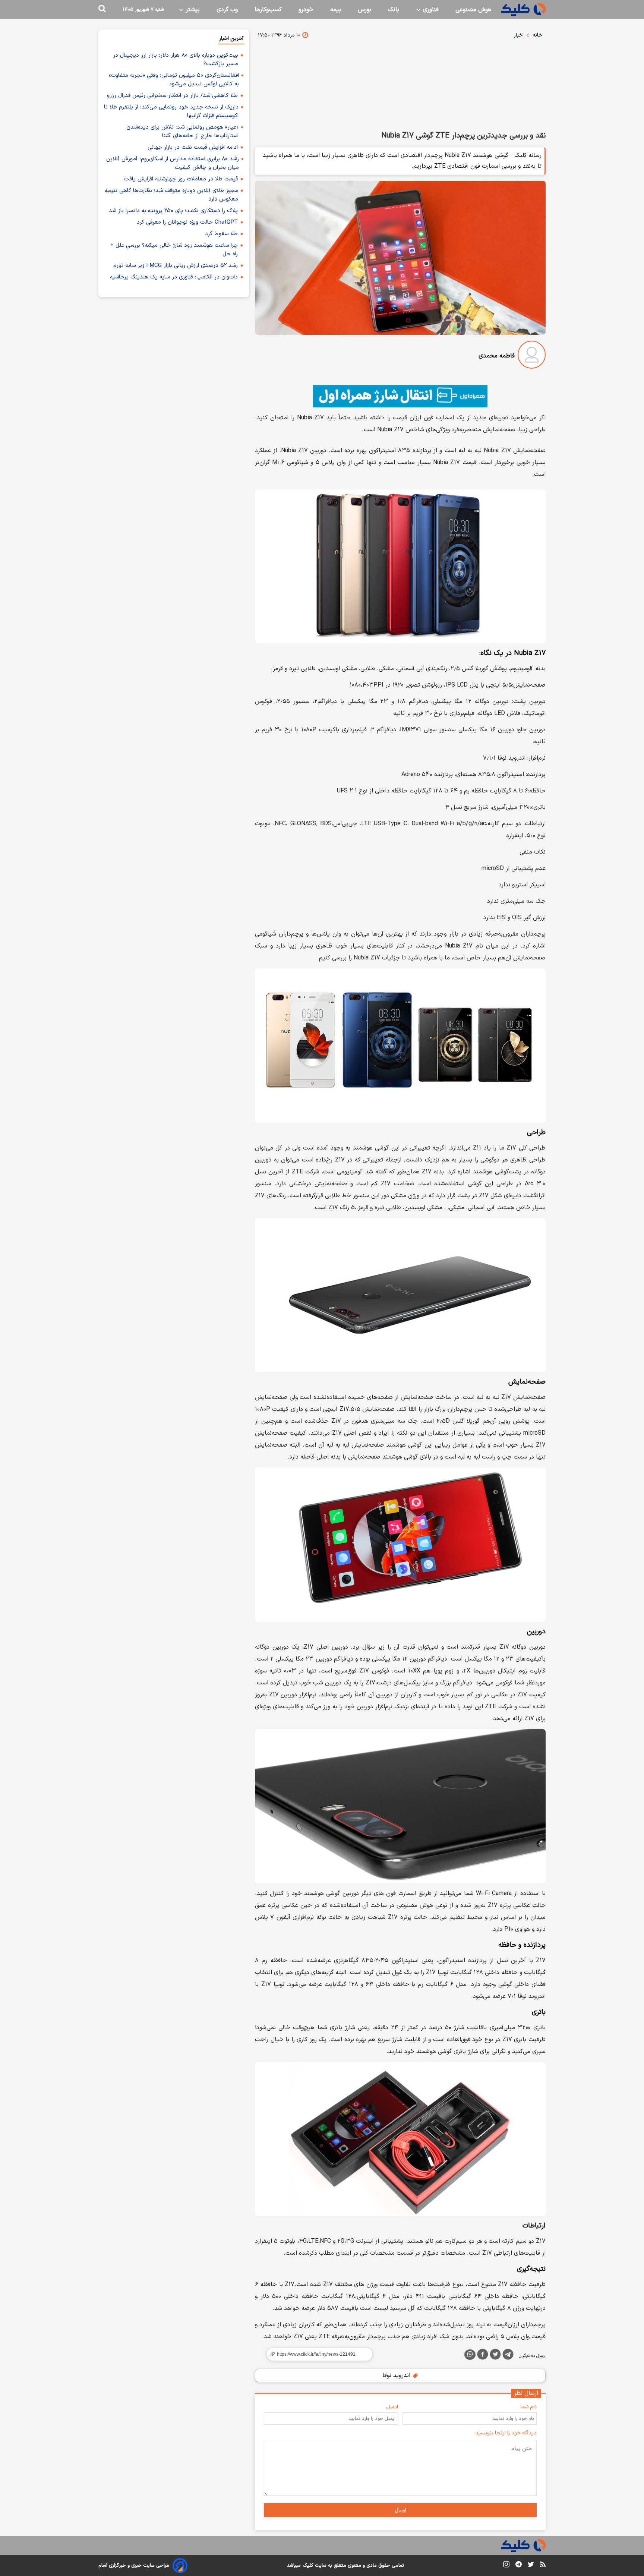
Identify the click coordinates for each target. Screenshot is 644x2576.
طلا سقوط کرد (221, 234)
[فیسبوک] (483, 2356)
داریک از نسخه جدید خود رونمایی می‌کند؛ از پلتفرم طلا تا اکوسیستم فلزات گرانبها (171, 111)
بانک (394, 10)
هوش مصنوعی (473, 10)
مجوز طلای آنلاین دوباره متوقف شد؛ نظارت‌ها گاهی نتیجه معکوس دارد (171, 195)
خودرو (306, 10)
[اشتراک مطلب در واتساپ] (470, 2355)
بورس (364, 10)
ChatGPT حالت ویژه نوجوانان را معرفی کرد (187, 222)
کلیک (308, 2566)
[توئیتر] (495, 2356)
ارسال (400, 2510)
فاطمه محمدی (497, 356)
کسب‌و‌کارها (268, 10)
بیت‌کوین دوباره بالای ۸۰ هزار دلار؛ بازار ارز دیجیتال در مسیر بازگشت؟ (176, 60)
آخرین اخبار (231, 39)
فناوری (430, 10)
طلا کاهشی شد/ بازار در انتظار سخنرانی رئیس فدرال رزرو (172, 96)
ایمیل (392, 2407)
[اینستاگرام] (506, 2566)
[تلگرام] (508, 2356)
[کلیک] (523, 10)
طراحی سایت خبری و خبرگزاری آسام (134, 2566)
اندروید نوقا (397, 2375)
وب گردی (227, 10)
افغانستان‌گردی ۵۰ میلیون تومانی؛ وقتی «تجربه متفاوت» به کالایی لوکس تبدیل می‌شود (174, 80)
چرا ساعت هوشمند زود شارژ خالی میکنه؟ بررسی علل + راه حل (174, 250)
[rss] (543, 2566)
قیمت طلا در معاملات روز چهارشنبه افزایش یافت (181, 179)
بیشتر (192, 10)
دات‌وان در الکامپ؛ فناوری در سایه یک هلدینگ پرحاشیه (174, 277)
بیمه (336, 10)
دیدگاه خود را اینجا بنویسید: (506, 2433)
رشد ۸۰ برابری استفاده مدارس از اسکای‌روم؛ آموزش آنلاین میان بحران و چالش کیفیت (173, 163)
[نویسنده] (532, 356)
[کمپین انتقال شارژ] (400, 396)
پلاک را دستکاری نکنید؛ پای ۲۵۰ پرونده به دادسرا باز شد (173, 211)
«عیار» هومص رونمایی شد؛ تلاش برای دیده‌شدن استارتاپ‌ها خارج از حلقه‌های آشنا (182, 132)
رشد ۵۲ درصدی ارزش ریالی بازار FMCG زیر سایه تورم (176, 266)
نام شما (528, 2407)
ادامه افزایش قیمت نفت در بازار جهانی (193, 147)
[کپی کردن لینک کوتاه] (316, 2354)
